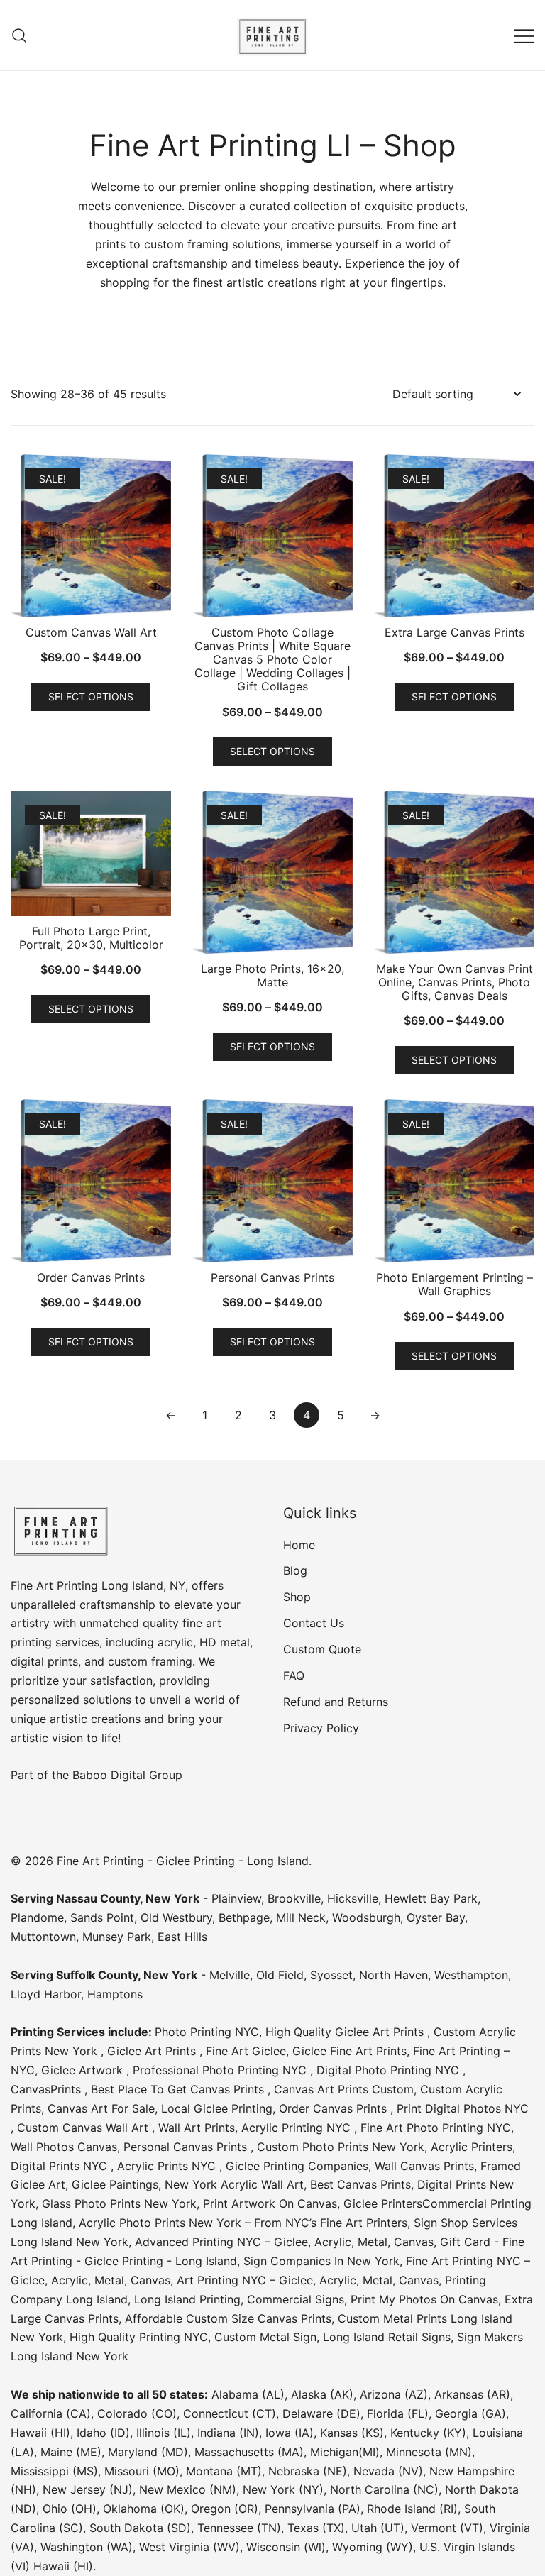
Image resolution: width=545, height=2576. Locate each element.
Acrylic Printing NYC (298, 2128)
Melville (230, 1975)
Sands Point (102, 1917)
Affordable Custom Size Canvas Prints (228, 2318)
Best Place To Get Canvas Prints (179, 2089)
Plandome (37, 1917)
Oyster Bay (436, 1917)
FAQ (294, 1675)
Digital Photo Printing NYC (390, 2070)
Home (299, 1545)
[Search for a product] (20, 35)
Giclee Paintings (115, 2184)
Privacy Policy (321, 1728)
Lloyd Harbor (46, 1994)
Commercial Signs (294, 2299)
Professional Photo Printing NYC (221, 2070)
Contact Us (314, 1623)
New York (172, 1898)
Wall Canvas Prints (424, 2166)
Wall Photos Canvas (64, 2147)
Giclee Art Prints (153, 2051)
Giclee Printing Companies (297, 2166)
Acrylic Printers (472, 2147)
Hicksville (353, 1898)
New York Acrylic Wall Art (234, 2184)
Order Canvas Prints (335, 2108)
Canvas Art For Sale (101, 2108)
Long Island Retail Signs (387, 2337)
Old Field (280, 1975)
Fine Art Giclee (246, 2051)
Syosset (331, 1975)
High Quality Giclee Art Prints (346, 2032)
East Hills (182, 1937)
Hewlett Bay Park (431, 1898)
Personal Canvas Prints (187, 2147)
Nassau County (98, 1898)
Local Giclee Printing (217, 2108)
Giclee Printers (383, 2203)
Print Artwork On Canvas (270, 2203)
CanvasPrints (48, 2089)
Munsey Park (117, 1937)
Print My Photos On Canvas (424, 2299)
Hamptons (115, 1994)
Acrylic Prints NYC (168, 2166)
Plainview (236, 1898)
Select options (91, 697)
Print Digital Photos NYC (463, 2108)
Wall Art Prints (197, 2128)
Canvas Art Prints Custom (344, 2089)
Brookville (294, 1898)
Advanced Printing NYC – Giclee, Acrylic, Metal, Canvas (284, 2242)
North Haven (393, 1975)
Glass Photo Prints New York (119, 2203)
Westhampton (471, 1975)
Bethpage (244, 1917)
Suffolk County (97, 1975)
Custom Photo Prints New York (341, 2147)
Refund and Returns (336, 1702)
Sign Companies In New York (321, 2261)
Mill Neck (301, 1917)
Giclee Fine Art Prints (349, 2051)
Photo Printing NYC (207, 2032)
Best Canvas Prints (360, 2184)
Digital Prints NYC (61, 2166)
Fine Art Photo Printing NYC (436, 2128)
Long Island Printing (186, 2299)
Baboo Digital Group (126, 1775)
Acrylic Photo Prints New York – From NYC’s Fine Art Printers (243, 2223)
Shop (297, 1597)
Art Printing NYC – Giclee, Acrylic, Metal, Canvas (308, 2280)
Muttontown (43, 1937)
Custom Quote (322, 1649)
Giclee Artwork (84, 2070)
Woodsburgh (366, 1917)
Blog (295, 1570)
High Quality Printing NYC (139, 2337)
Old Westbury (176, 1917)
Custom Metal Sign (265, 2337)
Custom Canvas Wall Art (84, 2128)
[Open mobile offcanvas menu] (524, 35)
